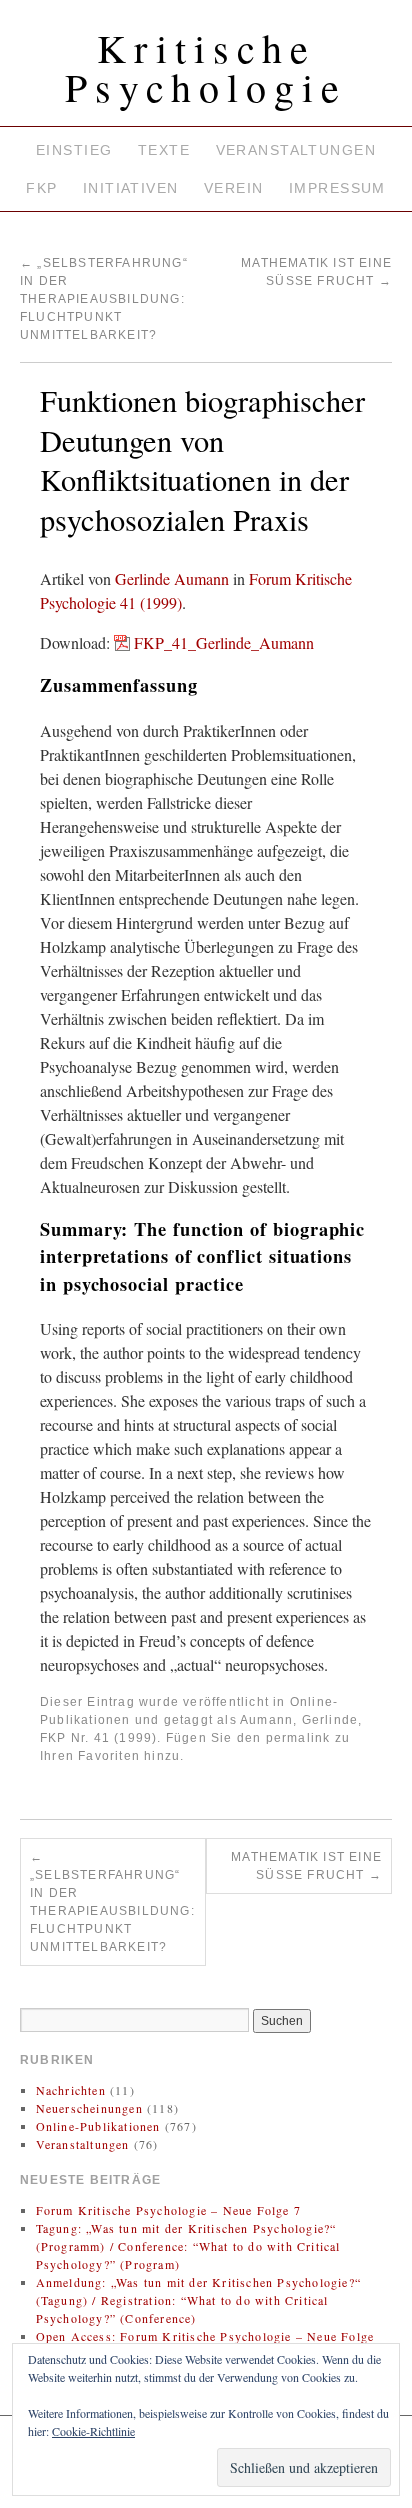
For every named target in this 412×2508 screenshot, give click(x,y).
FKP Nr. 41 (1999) (98, 1738)
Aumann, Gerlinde (299, 1720)
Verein (234, 188)
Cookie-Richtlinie (93, 2431)
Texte (164, 150)
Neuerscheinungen (89, 2108)
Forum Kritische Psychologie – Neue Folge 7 (168, 2210)
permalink (298, 1738)
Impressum (337, 188)
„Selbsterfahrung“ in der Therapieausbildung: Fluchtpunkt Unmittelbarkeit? (104, 299)
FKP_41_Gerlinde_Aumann (224, 642)
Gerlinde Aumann (172, 578)
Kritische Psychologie (206, 67)
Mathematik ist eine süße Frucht (306, 1866)
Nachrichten (71, 2090)
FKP (41, 188)
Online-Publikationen (98, 2126)
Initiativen (131, 188)
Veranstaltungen (296, 150)
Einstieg (74, 150)
